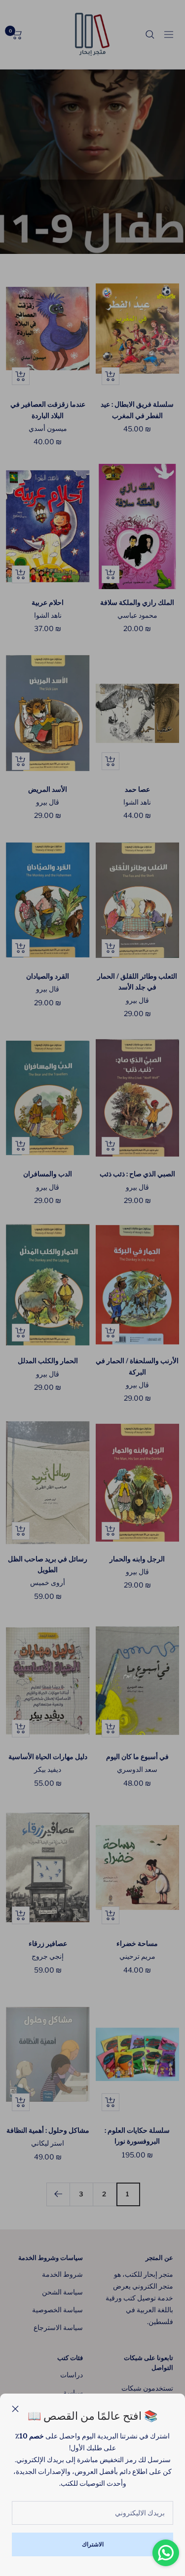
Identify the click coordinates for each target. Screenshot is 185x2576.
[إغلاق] (15, 2409)
